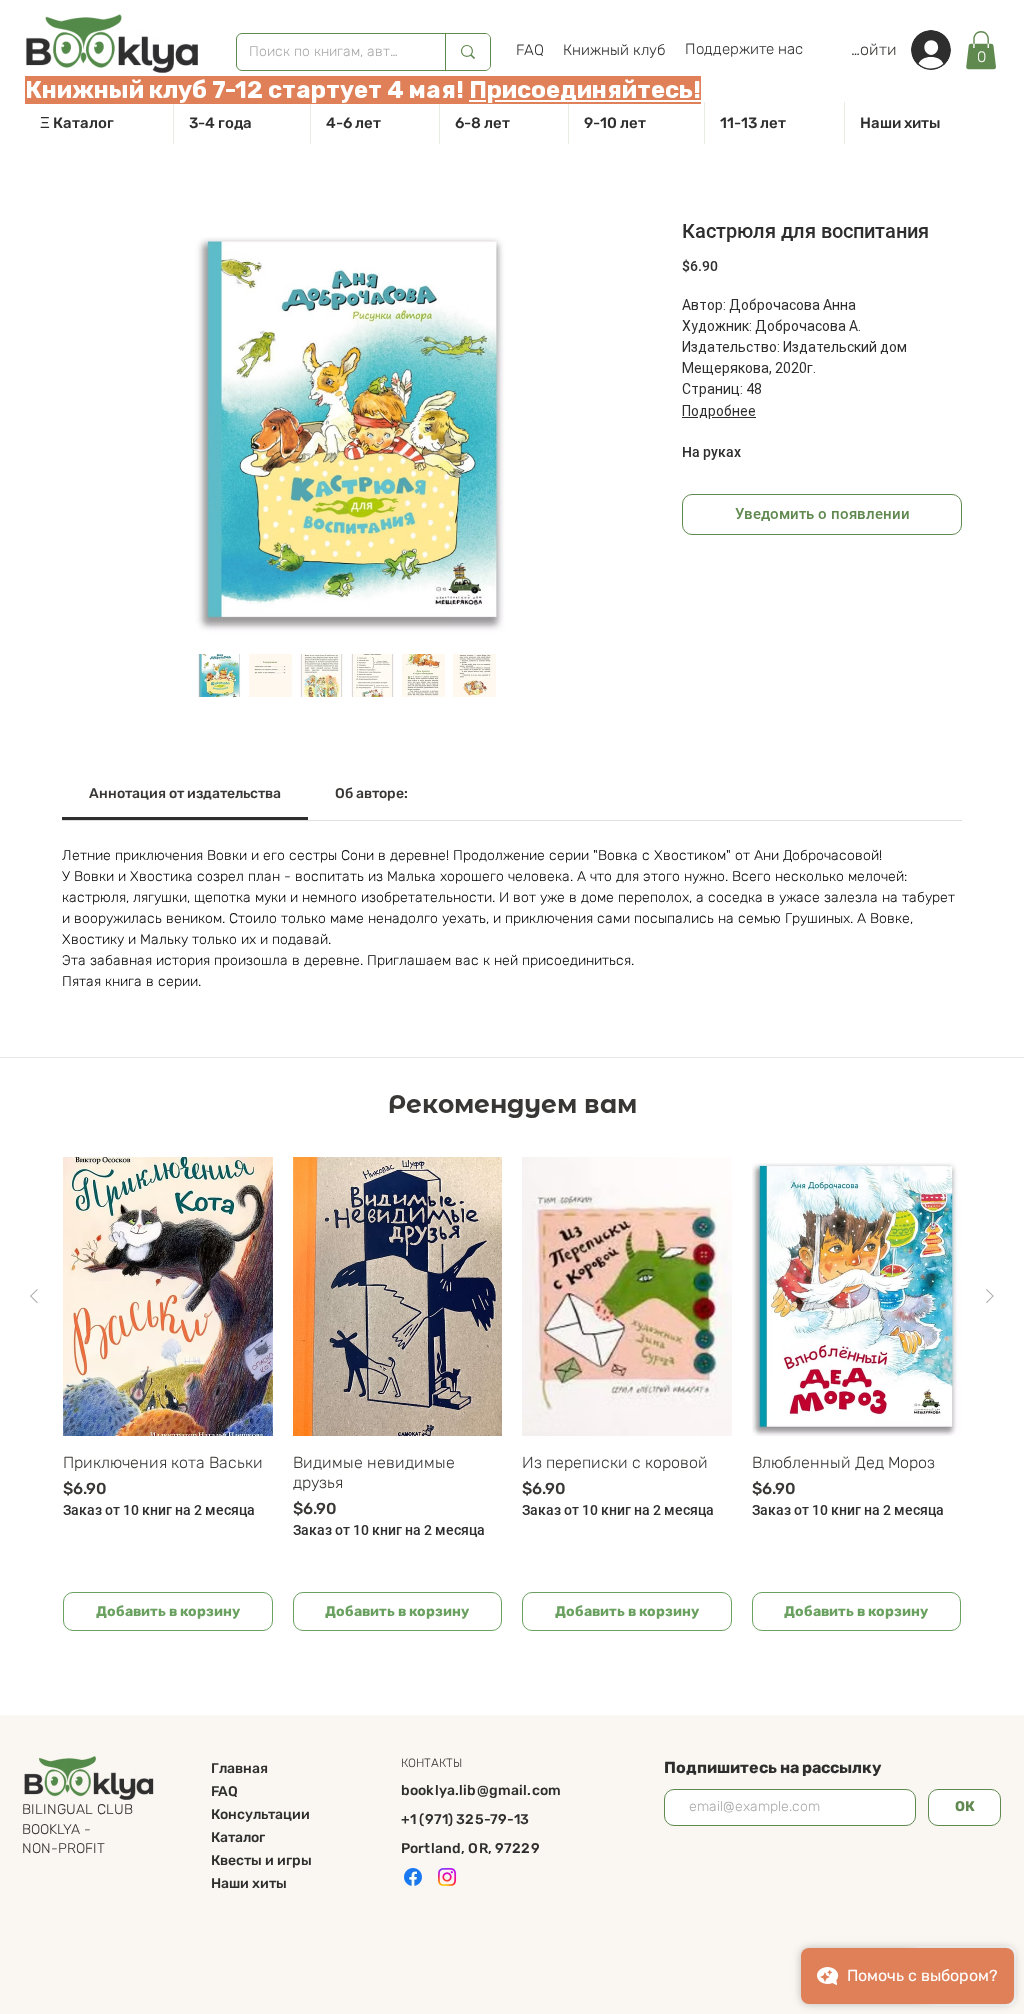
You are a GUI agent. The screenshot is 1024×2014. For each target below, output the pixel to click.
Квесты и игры (261, 1860)
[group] (512, 1394)
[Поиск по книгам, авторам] (467, 52)
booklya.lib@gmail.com (481, 1790)
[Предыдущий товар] (34, 1296)
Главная (239, 1768)
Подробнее (719, 411)
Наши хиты (249, 1883)
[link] (981, 50)
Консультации (260, 1814)
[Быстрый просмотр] (168, 1296)
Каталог (238, 1837)
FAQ (224, 1791)
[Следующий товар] (990, 1296)
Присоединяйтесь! (585, 90)
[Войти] (941, 50)
